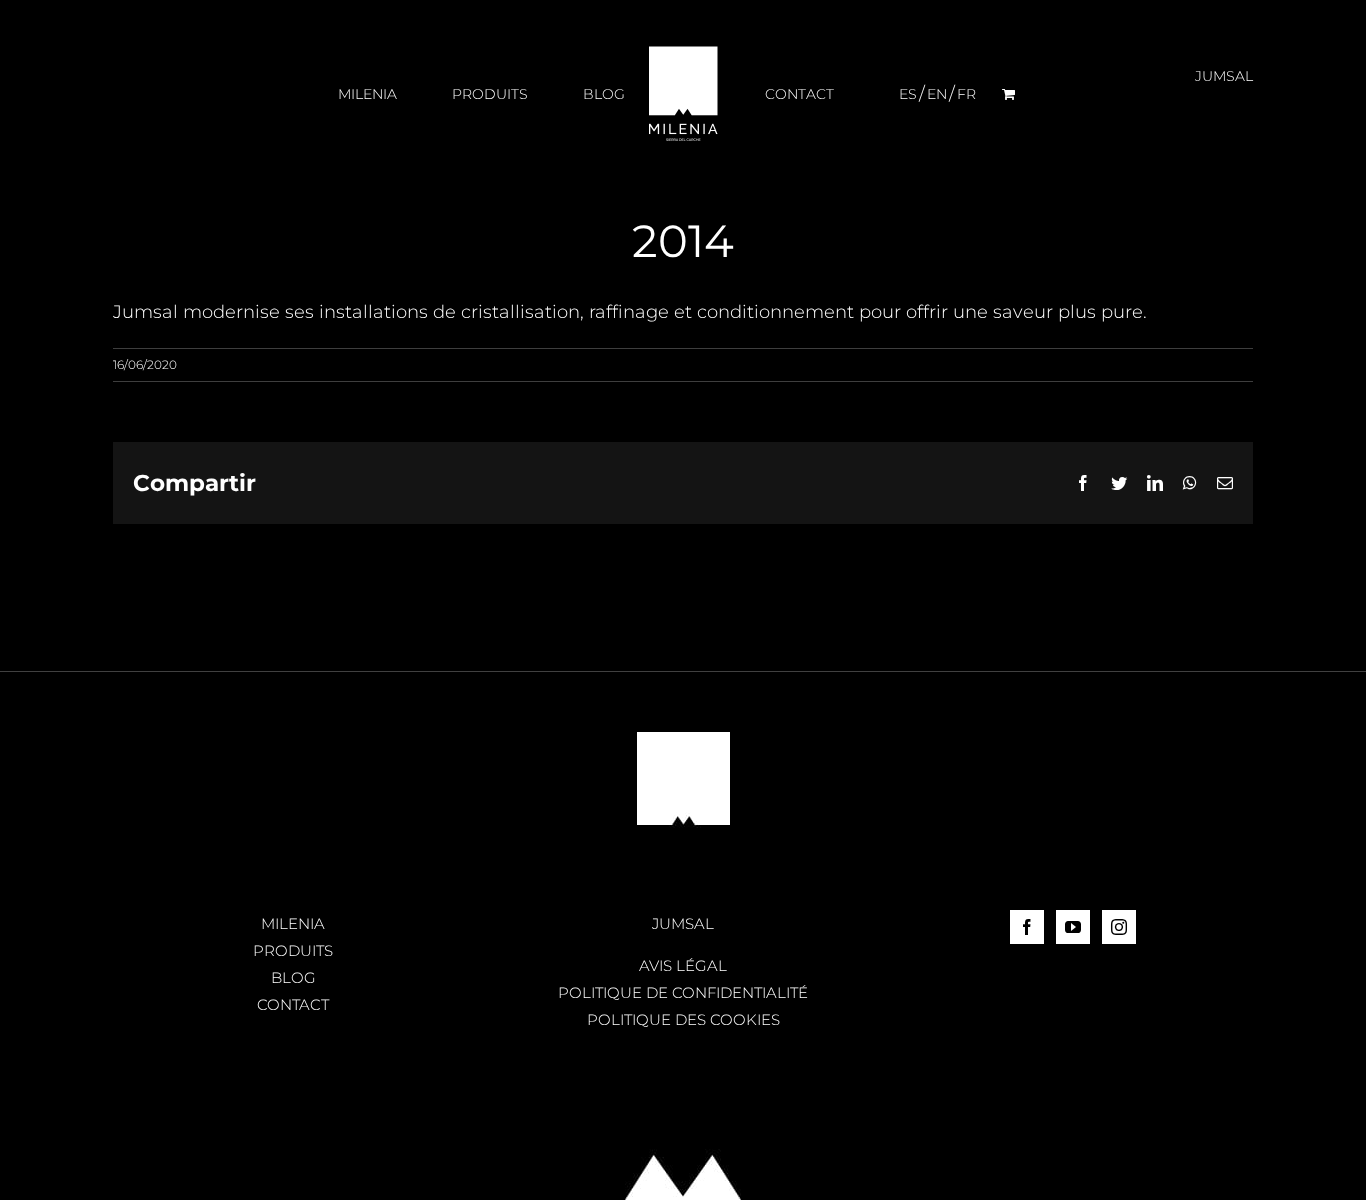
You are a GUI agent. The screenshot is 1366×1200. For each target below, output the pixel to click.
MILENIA (293, 923)
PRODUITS (293, 950)
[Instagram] (1119, 927)
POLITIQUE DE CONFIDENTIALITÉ (683, 992)
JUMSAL (683, 923)
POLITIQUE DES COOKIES (683, 1019)
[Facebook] (1027, 927)
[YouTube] (1073, 927)
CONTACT (293, 1004)
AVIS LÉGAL (683, 965)
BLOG (293, 977)
